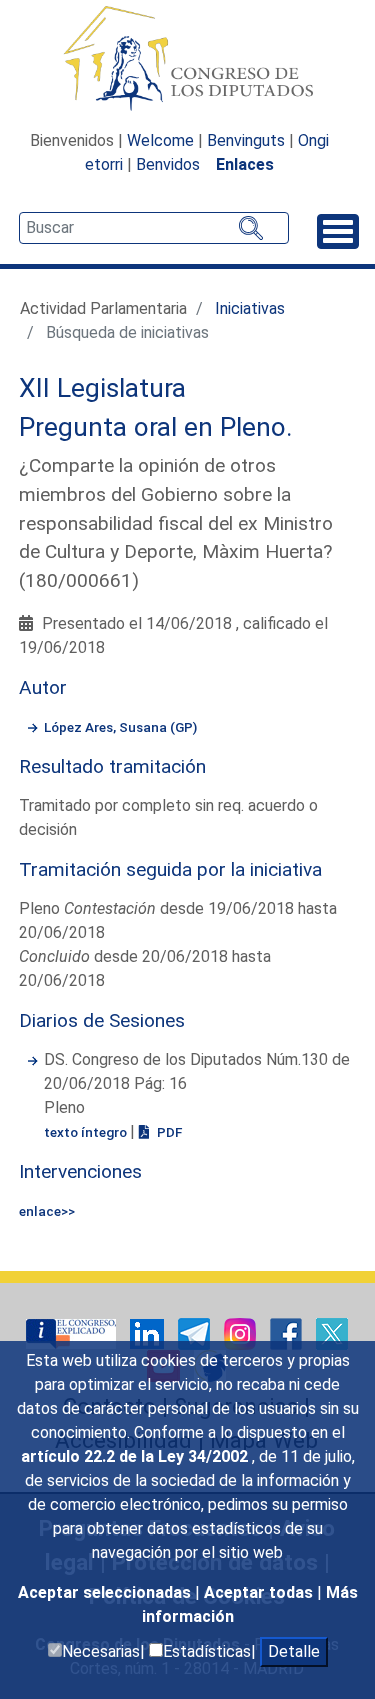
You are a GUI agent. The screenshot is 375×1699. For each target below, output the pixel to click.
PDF (168, 1132)
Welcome (160, 140)
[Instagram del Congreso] (242, 1332)
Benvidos (168, 164)
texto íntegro (87, 1132)
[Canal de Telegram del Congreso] (196, 1332)
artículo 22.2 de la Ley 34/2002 (136, 1456)
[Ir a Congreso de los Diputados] (188, 58)
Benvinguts (246, 140)
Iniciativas (250, 308)
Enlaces (245, 164)
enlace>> (47, 1211)
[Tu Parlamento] (73, 1332)
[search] (154, 228)
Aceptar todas (260, 1592)
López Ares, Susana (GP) (120, 727)
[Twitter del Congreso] (332, 1332)
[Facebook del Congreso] (288, 1332)
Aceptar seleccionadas (106, 1592)
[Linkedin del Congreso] (149, 1332)
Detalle (294, 1651)
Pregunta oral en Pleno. (156, 427)
